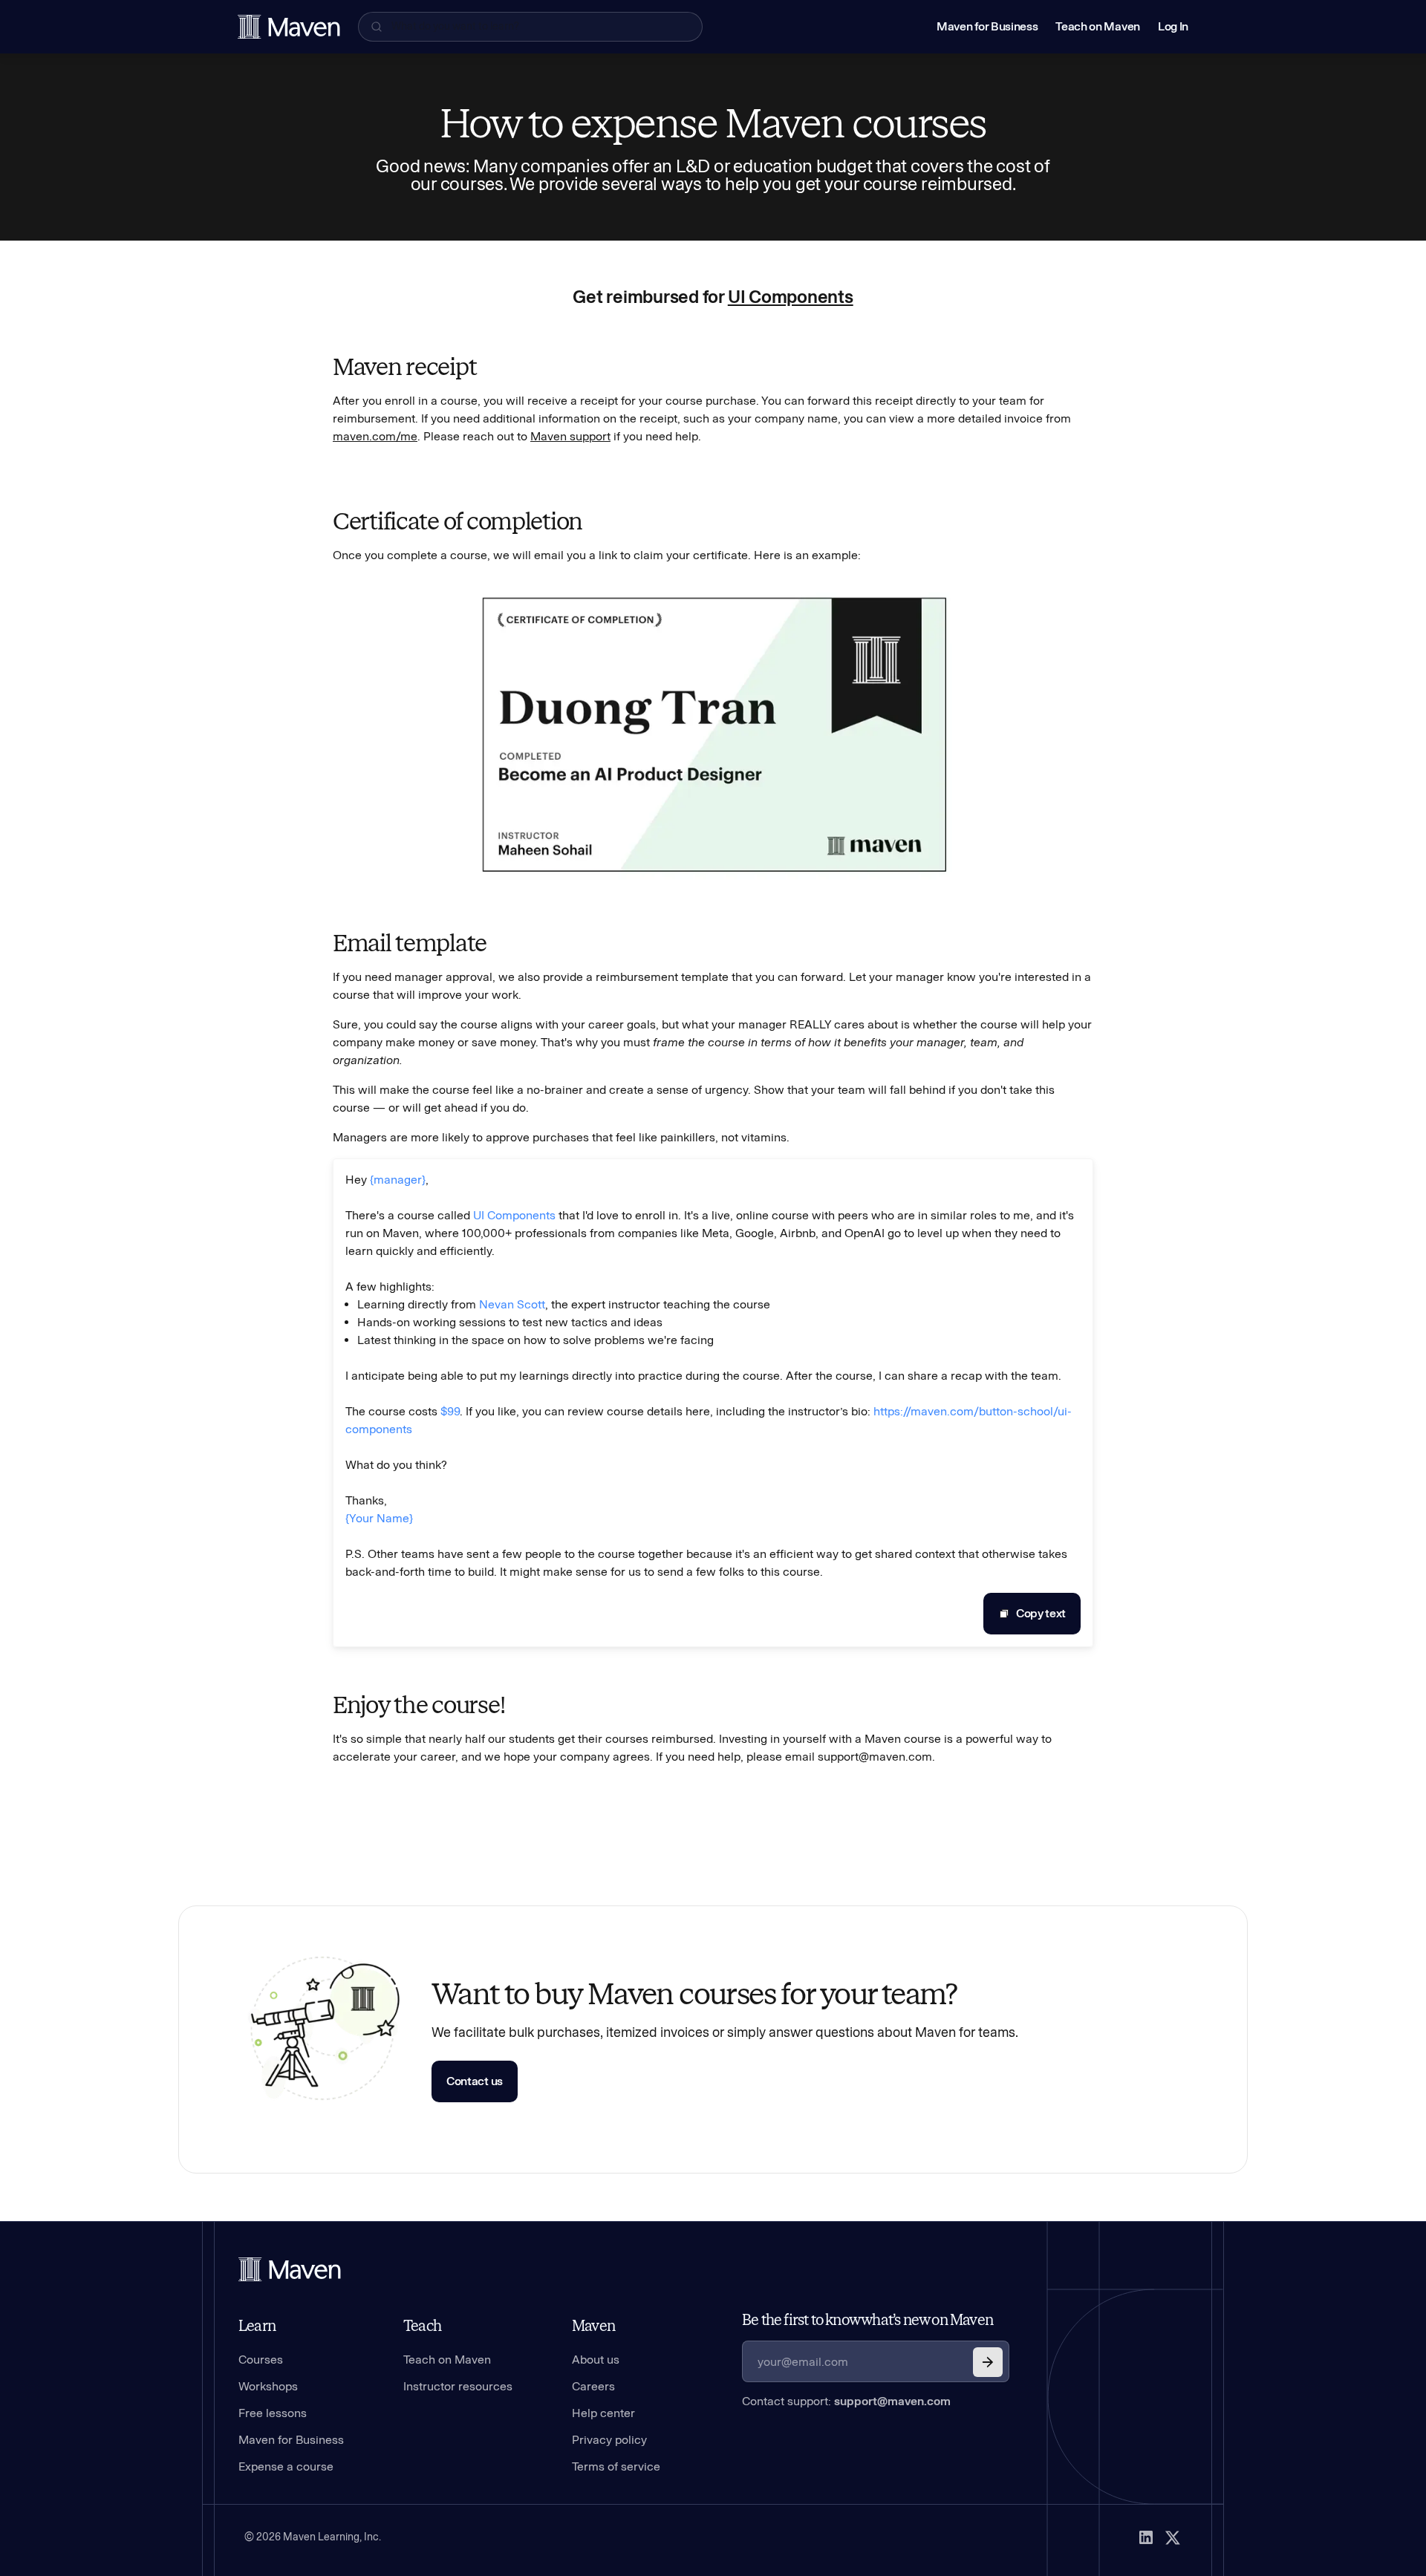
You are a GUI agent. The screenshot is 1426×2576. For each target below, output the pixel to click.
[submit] (988, 2362)
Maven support (570, 436)
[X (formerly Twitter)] (1173, 2537)
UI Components (791, 297)
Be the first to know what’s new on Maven (867, 2320)
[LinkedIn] (1146, 2537)
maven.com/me (375, 436)
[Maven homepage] (289, 27)
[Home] (290, 2269)
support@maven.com (892, 2401)
